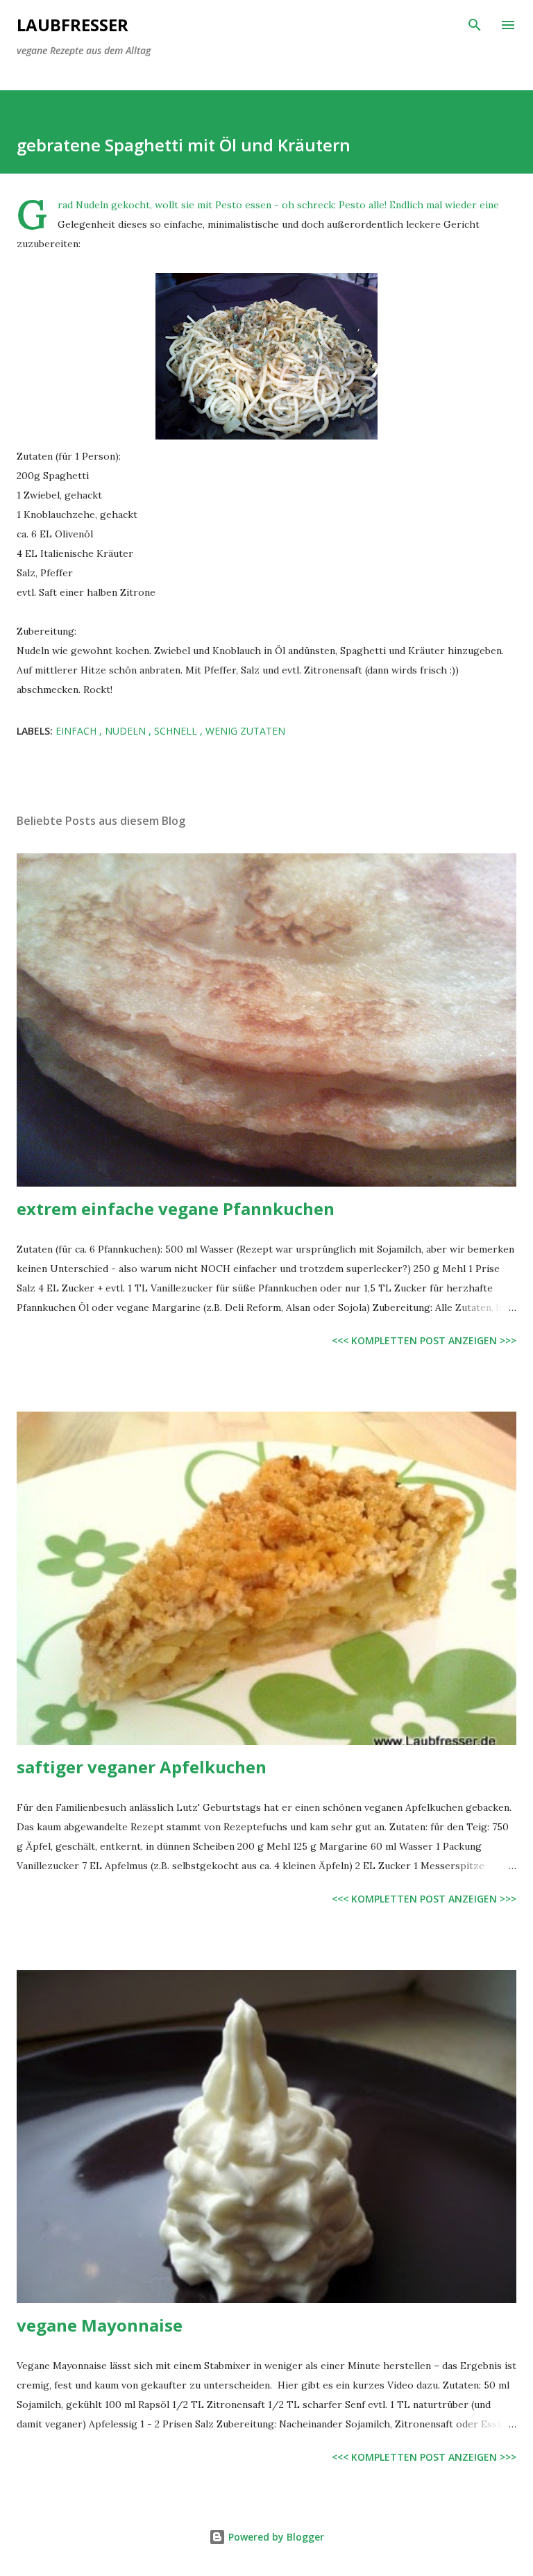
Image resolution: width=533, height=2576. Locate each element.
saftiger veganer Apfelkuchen (142, 1767)
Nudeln (127, 731)
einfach (77, 731)
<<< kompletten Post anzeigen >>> (424, 1340)
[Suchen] (475, 25)
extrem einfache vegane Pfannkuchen (176, 1208)
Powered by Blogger (275, 2537)
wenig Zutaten (245, 731)
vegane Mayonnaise (100, 2325)
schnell (177, 731)
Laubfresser (73, 25)
